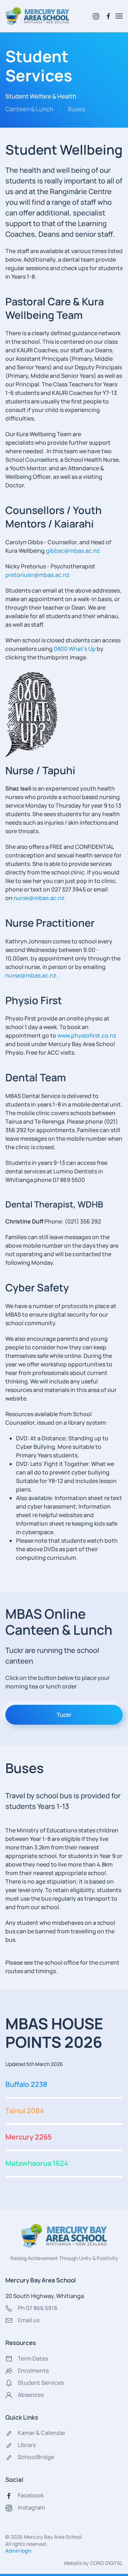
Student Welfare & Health (41, 96)
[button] (119, 16)
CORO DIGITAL (106, 2563)
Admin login (18, 2551)
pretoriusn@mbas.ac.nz (38, 575)
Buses (77, 109)
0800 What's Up (75, 649)
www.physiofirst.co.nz (87, 1035)
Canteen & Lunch (29, 109)
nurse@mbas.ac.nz (39, 898)
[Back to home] (37, 16)
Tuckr (64, 1715)
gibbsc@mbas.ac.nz (73, 551)
